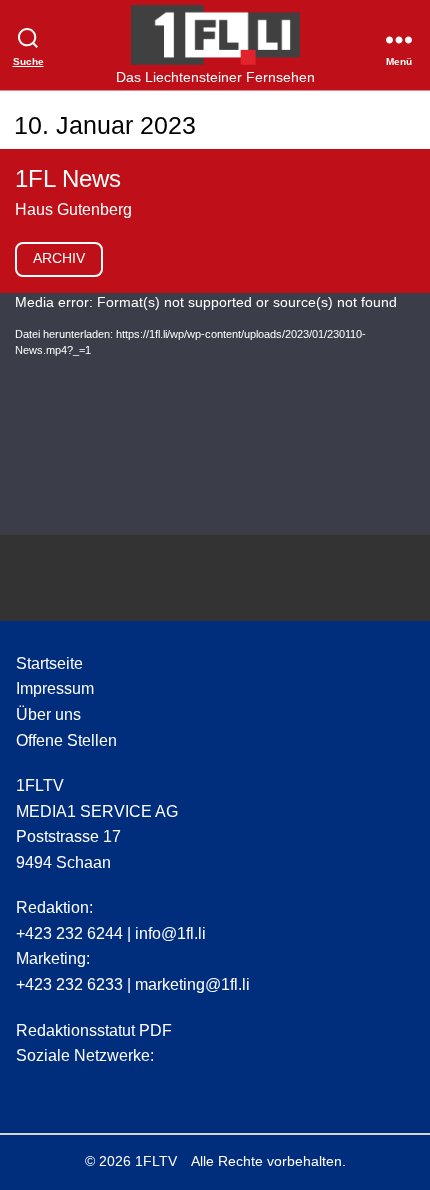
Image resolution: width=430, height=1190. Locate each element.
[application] (215, 414)
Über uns (48, 714)
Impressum (55, 688)
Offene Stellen (66, 740)
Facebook (69, 1088)
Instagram (31, 1088)
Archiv (59, 258)
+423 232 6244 (69, 933)
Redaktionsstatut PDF (94, 1030)
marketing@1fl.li (192, 984)
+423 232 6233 (69, 984)
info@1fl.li (170, 933)
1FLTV (156, 1161)
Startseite (49, 663)
